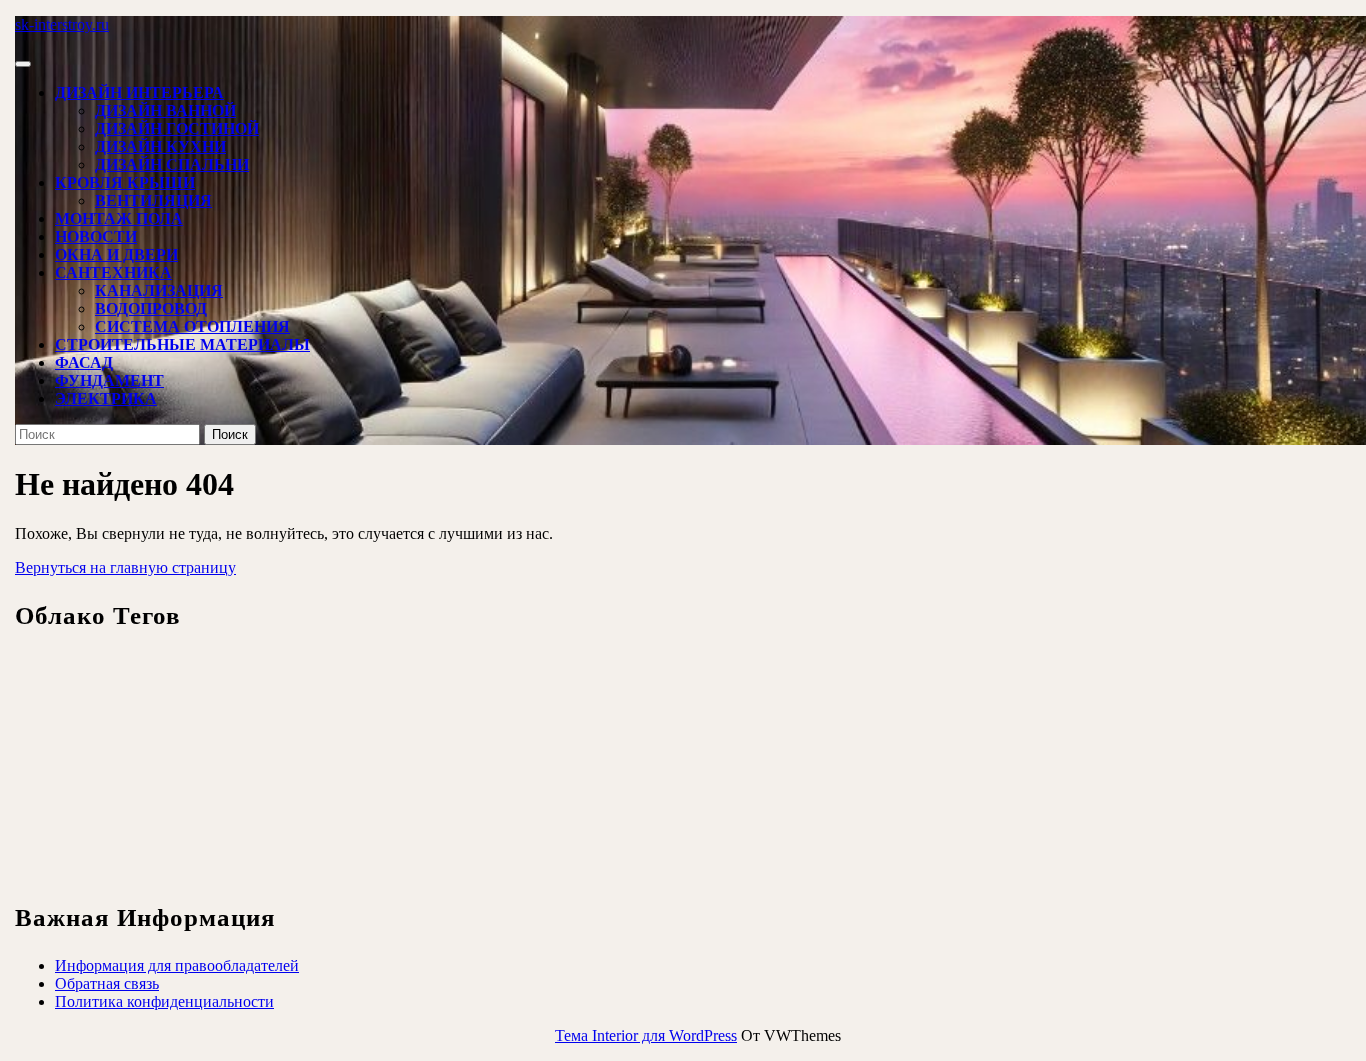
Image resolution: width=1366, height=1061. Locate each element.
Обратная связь (107, 983)
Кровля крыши (125, 182)
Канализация (159, 290)
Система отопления (192, 326)
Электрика (106, 398)
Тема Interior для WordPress (646, 1035)
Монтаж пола (119, 218)
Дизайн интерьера (139, 92)
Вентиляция (153, 200)
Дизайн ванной (165, 110)
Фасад (84, 362)
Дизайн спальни (172, 164)
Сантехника (113, 272)
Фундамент (109, 380)
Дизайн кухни (160, 146)
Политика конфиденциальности (164, 1001)
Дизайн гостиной (177, 128)
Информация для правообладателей (177, 965)
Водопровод (151, 308)
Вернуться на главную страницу (125, 567)
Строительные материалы (182, 344)
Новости (96, 236)
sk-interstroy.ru (62, 24)
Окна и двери (116, 254)
